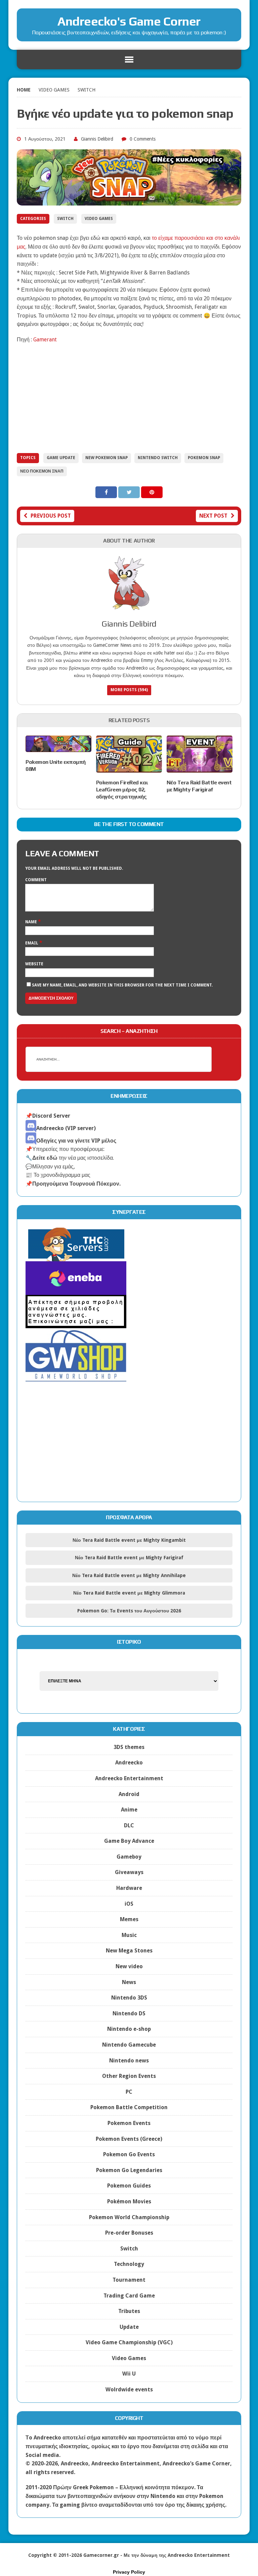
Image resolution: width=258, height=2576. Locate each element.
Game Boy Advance (129, 1841)
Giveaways (129, 1872)
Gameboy (129, 1857)
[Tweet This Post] (130, 492)
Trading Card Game (129, 2296)
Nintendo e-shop (129, 2029)
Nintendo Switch (158, 458)
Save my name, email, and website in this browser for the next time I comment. (122, 985)
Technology (129, 2264)
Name (32, 922)
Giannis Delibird (97, 139)
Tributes (129, 2311)
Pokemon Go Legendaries (129, 2170)
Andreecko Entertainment (129, 1778)
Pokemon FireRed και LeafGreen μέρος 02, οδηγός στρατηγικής (122, 790)
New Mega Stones (129, 1951)
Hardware (129, 1888)
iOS (129, 1904)
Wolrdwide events (129, 2390)
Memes (129, 1919)
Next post (213, 516)
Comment (36, 880)
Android (129, 1794)
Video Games (54, 90)
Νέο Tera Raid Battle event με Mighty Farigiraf (199, 786)
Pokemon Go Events (129, 2154)
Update (129, 2327)
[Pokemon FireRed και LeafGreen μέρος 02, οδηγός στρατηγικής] (129, 768)
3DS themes (129, 1747)
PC (129, 2092)
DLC (129, 1825)
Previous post (51, 516)
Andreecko (129, 1763)
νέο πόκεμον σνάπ (42, 471)
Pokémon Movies (129, 2201)
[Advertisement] (129, 398)
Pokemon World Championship (129, 2217)
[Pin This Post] (152, 492)
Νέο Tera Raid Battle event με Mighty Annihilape (129, 1575)
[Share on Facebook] (107, 492)
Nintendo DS (129, 2013)
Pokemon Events (129, 2123)
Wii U (129, 2374)
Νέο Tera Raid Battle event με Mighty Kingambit (129, 1540)
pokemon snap (204, 458)
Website (34, 964)
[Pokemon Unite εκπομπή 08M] (58, 748)
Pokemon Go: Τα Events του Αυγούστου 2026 (129, 1611)
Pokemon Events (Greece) (129, 2139)
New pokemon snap (106, 458)
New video (129, 1966)
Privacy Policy (129, 2572)
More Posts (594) (129, 690)
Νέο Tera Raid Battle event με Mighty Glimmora (129, 1593)
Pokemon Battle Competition (129, 2107)
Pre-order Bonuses (129, 2233)
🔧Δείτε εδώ (41, 1158)
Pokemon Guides (129, 2186)
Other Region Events (129, 2076)
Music (129, 1935)
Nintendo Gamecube (129, 2045)
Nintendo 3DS (129, 1998)
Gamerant (45, 340)
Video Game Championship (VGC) (129, 2342)
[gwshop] (76, 1377)
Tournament (129, 2280)
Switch (65, 219)
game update (61, 458)
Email (32, 943)
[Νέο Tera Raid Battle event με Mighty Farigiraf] (200, 768)
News (129, 1982)
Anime (129, 1810)
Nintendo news (129, 2061)
